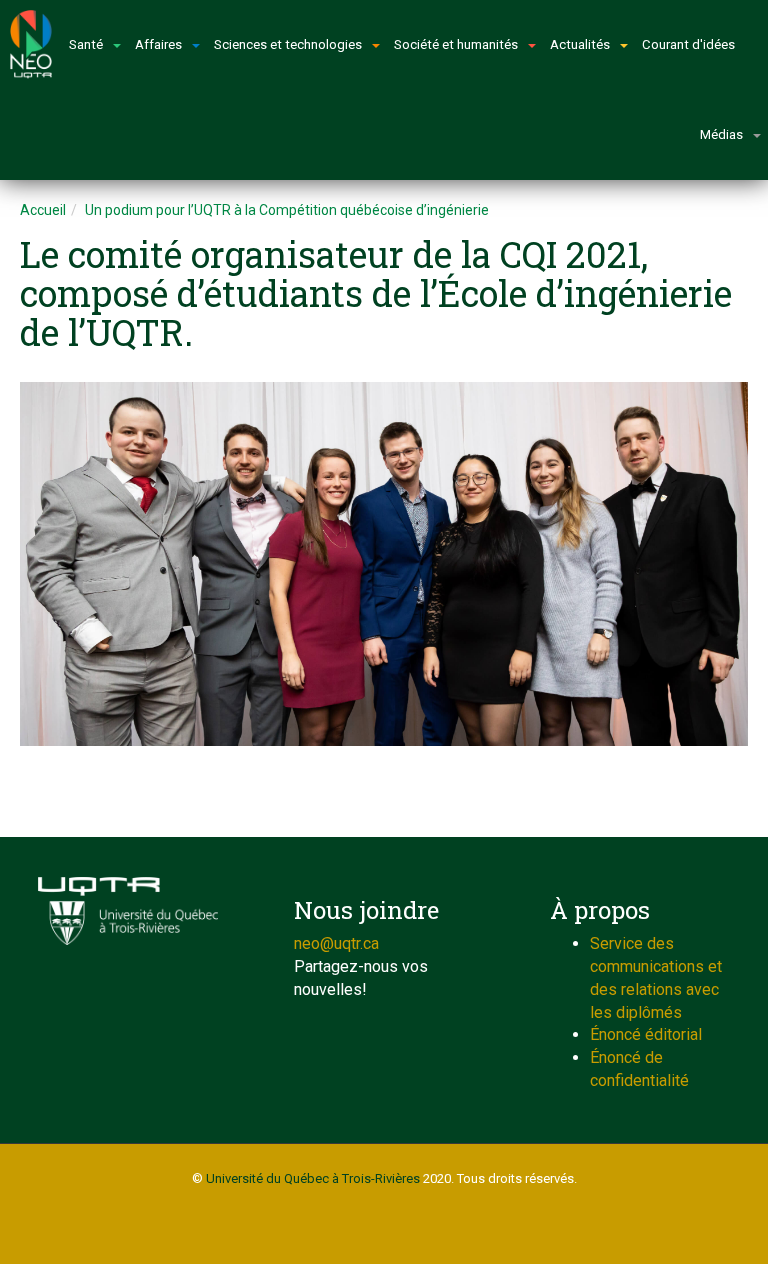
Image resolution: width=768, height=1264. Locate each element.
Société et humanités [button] (456, 44)
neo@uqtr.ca (336, 943)
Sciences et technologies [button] (288, 44)
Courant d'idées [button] (688, 44)
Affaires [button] (158, 44)
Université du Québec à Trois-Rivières (313, 1178)
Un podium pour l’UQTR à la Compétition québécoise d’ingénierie (287, 210)
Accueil (43, 210)
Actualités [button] (580, 44)
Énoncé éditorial (646, 1034)
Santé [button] (86, 44)
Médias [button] (721, 134)
